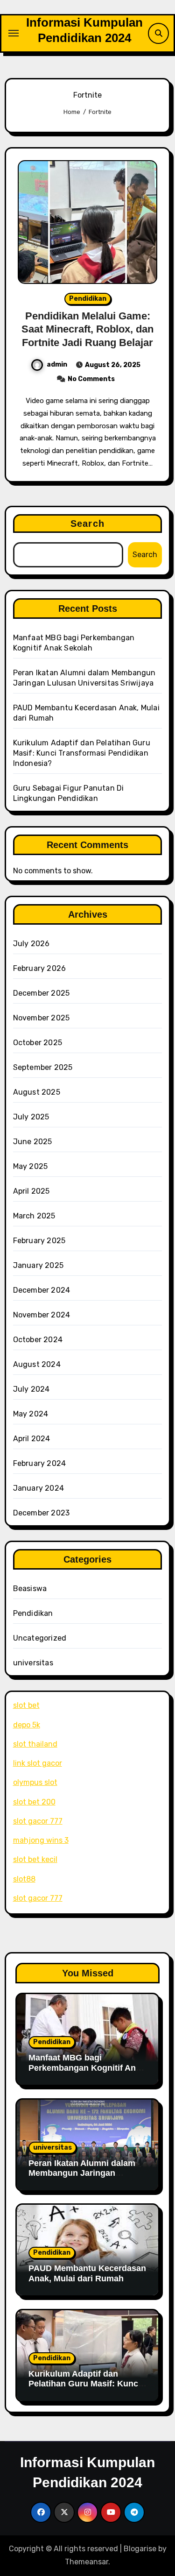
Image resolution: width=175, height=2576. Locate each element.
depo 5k (27, 1725)
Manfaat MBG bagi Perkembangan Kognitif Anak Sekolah (87, 2068)
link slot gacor (38, 1763)
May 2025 (31, 1166)
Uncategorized (40, 1638)
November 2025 (42, 1018)
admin (57, 364)
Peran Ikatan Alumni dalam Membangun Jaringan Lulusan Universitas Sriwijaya (82, 2178)
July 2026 (31, 944)
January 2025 (38, 1265)
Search (87, 524)
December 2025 (42, 993)
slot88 (24, 1879)
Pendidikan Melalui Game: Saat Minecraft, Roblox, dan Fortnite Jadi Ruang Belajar (87, 329)
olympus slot (35, 1782)
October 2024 (38, 1340)
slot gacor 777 (38, 1821)
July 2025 (31, 1117)
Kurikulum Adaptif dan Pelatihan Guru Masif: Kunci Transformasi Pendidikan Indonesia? (82, 753)
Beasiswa (30, 1589)
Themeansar (87, 2562)
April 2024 (32, 1439)
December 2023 (42, 1513)
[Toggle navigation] (14, 33)
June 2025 (33, 1142)
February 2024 (40, 1463)
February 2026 (40, 968)
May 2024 (31, 1414)
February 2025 (39, 1241)
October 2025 (38, 1043)
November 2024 (42, 1315)
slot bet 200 (34, 1802)
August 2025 (37, 1092)
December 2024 (42, 1290)
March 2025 (34, 1216)
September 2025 (43, 1067)
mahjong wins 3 (41, 1840)
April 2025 (31, 1191)
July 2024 (31, 1389)
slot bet (26, 1705)
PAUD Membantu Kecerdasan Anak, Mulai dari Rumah (87, 2273)
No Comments (91, 379)
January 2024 (38, 1488)
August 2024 (37, 1364)
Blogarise (140, 2549)
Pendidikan (88, 299)
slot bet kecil (35, 1859)
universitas (33, 1663)
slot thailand (35, 1744)
